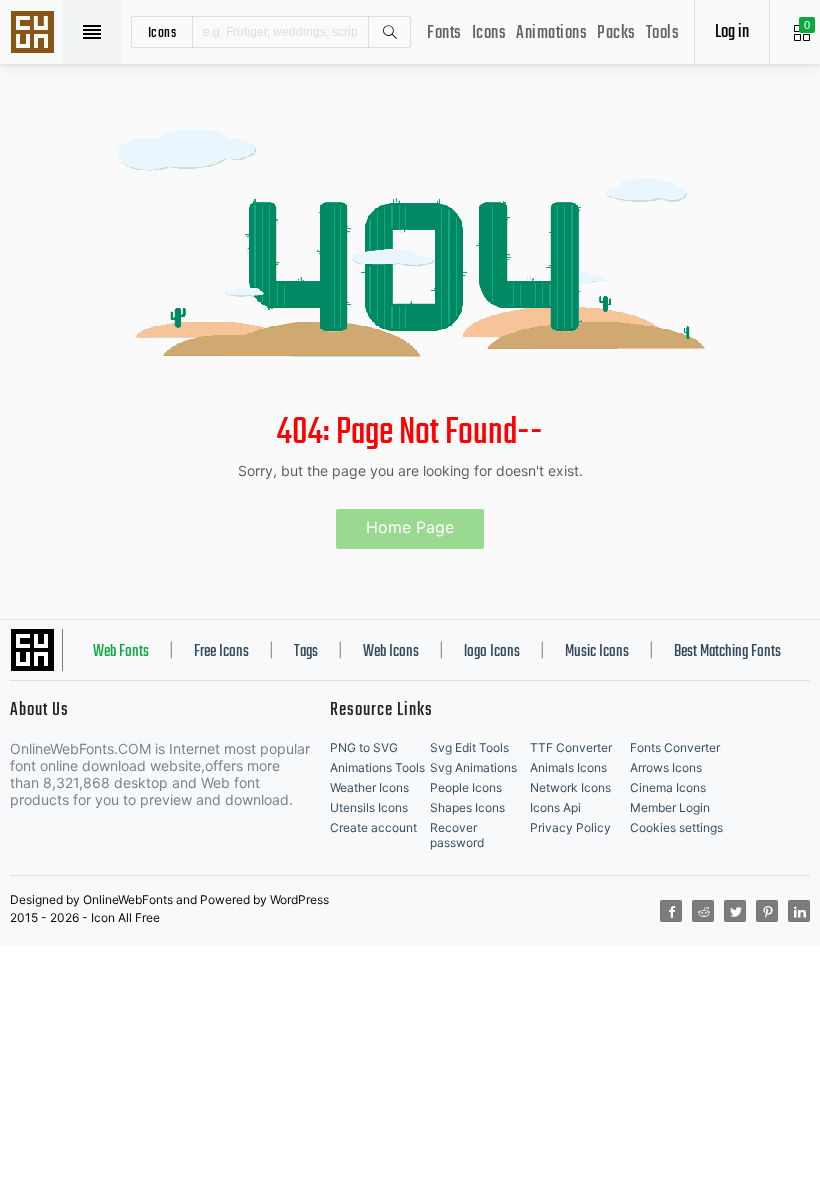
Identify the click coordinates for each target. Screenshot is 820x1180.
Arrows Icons (666, 767)
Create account (373, 827)
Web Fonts (121, 652)
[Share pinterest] (767, 911)
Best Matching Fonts (727, 652)
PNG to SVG (364, 747)
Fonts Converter (675, 747)
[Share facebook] (671, 911)
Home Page (410, 527)
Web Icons (391, 652)
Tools (663, 33)
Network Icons (570, 787)
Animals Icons (568, 767)
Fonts (444, 33)
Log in (732, 32)
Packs (616, 33)
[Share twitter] (735, 911)
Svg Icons (35, 34)
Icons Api (555, 807)
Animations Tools (377, 767)
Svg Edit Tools (469, 747)
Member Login (670, 807)
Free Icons (221, 652)
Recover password (457, 835)
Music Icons (597, 652)
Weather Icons (369, 787)
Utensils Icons (369, 807)
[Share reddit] (703, 911)
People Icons (466, 787)
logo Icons (492, 652)
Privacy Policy (570, 827)
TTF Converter (571, 747)
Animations (551, 33)
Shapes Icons (467, 807)
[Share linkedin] (799, 911)
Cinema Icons (668, 787)
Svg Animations (473, 767)
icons (162, 32)
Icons (489, 33)
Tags (306, 652)
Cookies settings (676, 827)
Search (389, 32)
